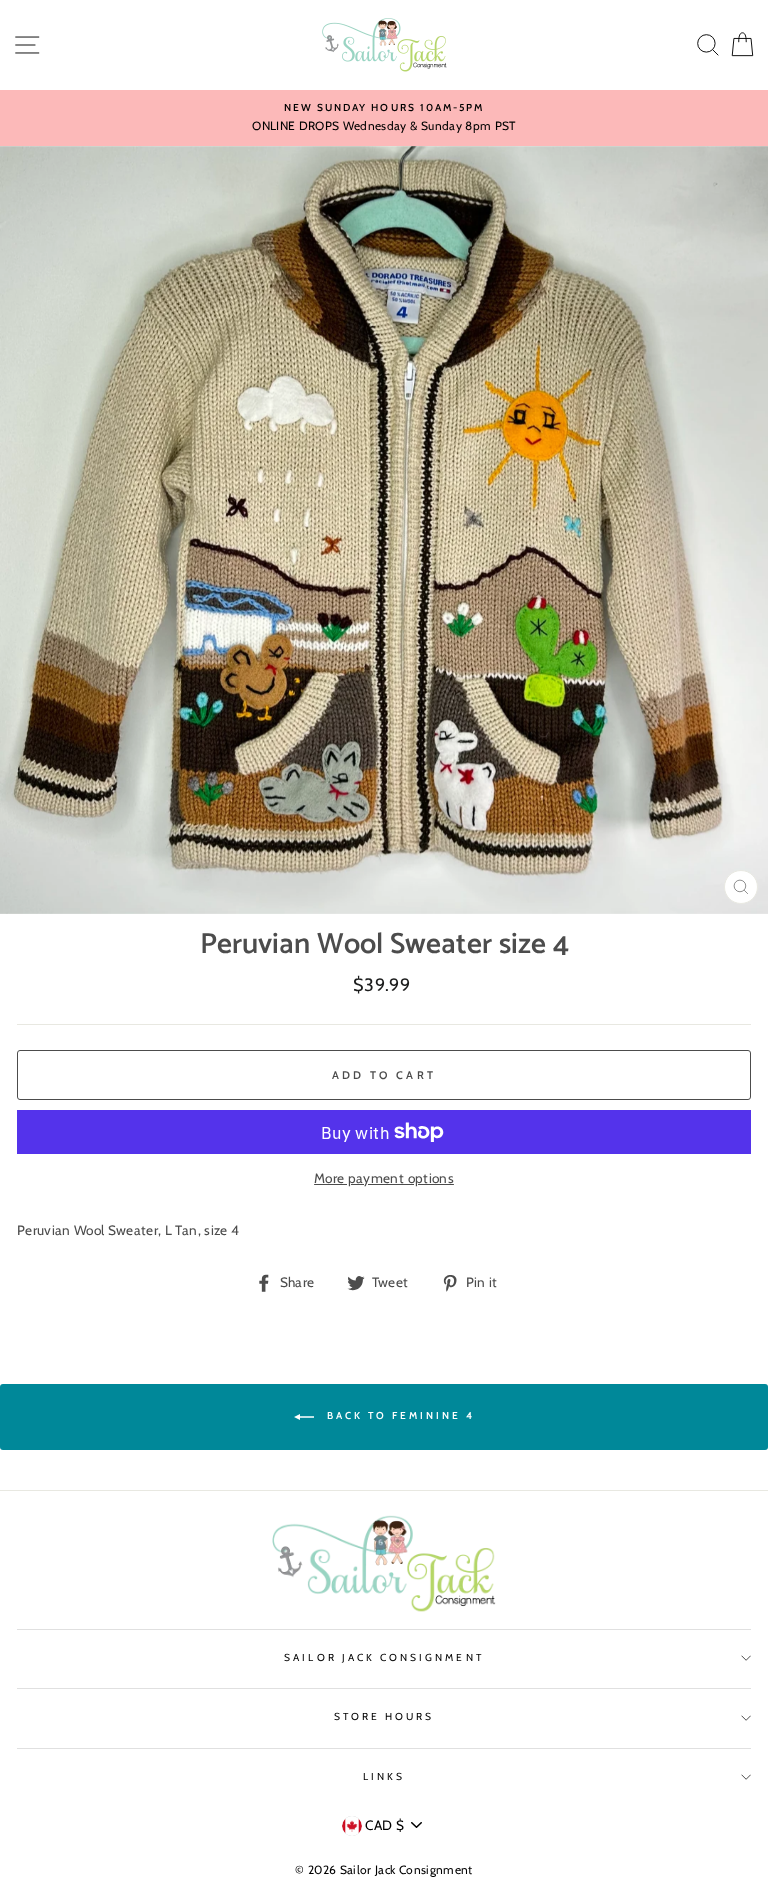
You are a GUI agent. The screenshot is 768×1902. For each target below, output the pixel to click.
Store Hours (384, 1716)
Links (384, 1776)
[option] (384, 118)
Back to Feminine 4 (398, 1416)
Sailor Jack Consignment (383, 1657)
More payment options (384, 1178)
